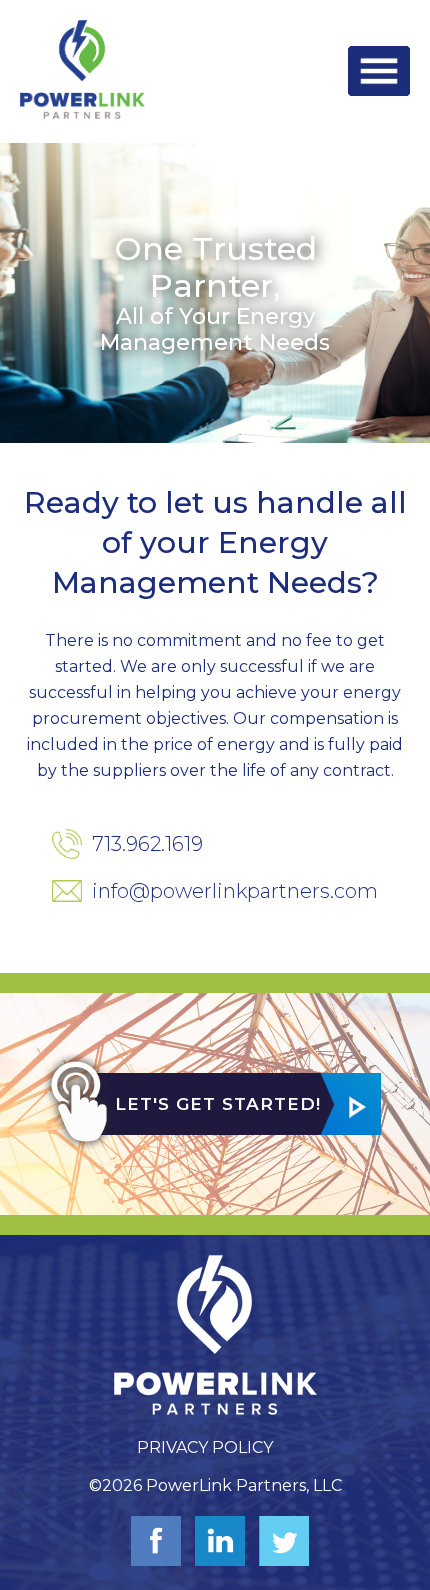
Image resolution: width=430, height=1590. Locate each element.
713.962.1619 (147, 844)
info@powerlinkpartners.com (235, 891)
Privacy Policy (205, 1447)
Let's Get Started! (218, 1104)
